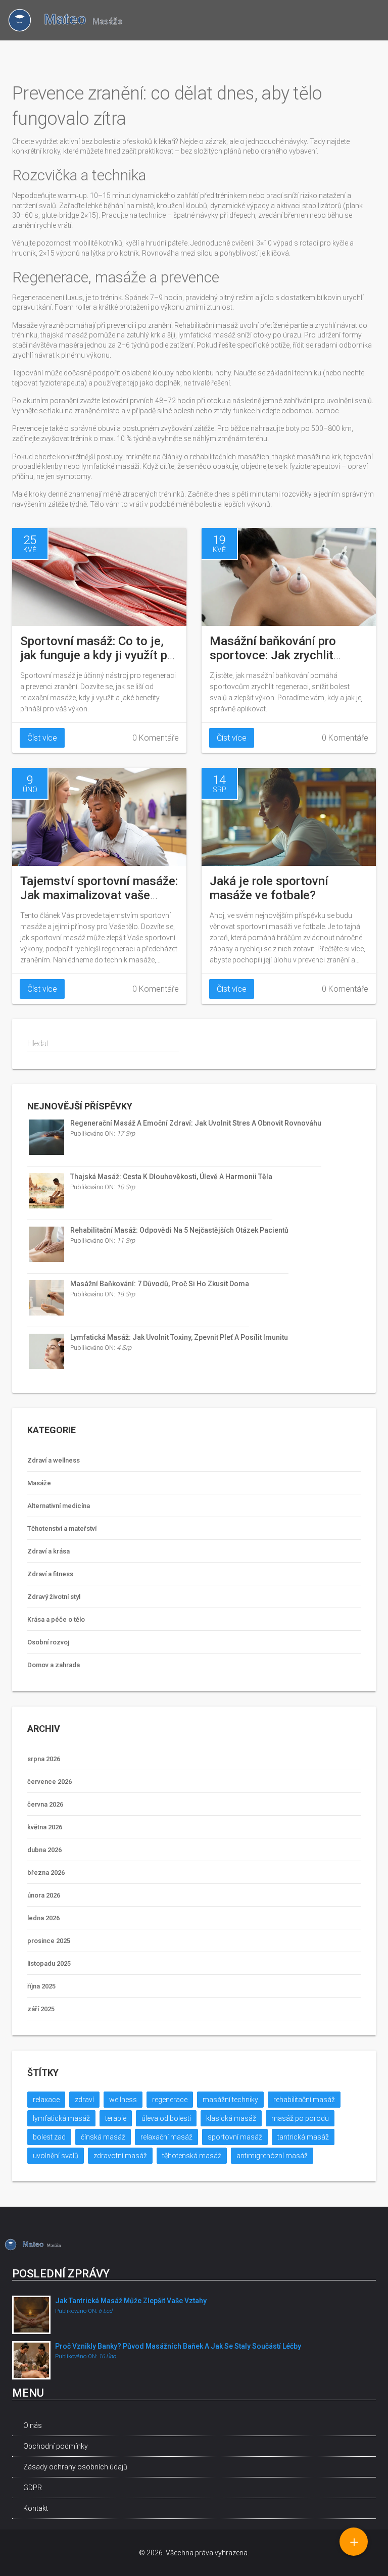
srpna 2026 (44, 1759)
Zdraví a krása (48, 1551)
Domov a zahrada (54, 1665)
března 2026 (46, 1873)
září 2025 (41, 2009)
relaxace (46, 2100)
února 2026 (44, 1895)
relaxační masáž (166, 2137)
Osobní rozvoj (48, 1642)
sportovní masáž (235, 2137)
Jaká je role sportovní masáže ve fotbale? (269, 888)
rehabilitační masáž (304, 2100)
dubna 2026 (44, 1850)
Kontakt (36, 2508)
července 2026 (50, 1782)
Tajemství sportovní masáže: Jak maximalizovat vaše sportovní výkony (99, 895)
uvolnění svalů (56, 2156)
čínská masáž (103, 2137)
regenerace (170, 2100)
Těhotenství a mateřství (62, 1528)
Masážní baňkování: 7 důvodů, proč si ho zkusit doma (160, 1284)
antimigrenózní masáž (272, 2156)
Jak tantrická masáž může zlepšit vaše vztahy (131, 2301)
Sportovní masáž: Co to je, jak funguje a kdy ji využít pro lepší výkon (99, 655)
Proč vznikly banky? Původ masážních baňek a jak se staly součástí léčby (178, 2346)
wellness (123, 2100)
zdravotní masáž (120, 2156)
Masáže (39, 1483)
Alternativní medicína (59, 1506)
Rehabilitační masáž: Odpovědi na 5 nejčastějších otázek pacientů (179, 1230)
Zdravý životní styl (54, 1597)
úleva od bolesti (166, 2118)
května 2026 (45, 1827)
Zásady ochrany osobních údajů (75, 2467)
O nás (33, 2425)
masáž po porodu (300, 2118)
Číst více (42, 738)
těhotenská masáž (192, 2156)
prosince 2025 (49, 1941)
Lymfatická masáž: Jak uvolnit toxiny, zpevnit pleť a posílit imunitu (179, 1337)
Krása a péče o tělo (56, 1619)
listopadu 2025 (49, 1963)
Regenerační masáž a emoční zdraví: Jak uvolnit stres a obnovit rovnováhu (196, 1123)
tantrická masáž (303, 2137)
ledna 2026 (43, 1918)
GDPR (33, 2488)
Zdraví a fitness (50, 1574)
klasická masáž (231, 2118)
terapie (116, 2118)
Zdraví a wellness (54, 1460)
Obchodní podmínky (56, 2446)
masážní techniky (230, 2100)
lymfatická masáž (61, 2118)
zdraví (84, 2100)
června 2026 (45, 1804)
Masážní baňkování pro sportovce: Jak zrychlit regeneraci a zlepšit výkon (280, 655)
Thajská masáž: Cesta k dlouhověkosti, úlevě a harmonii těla (171, 1177)
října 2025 (41, 1986)
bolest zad (49, 2137)
